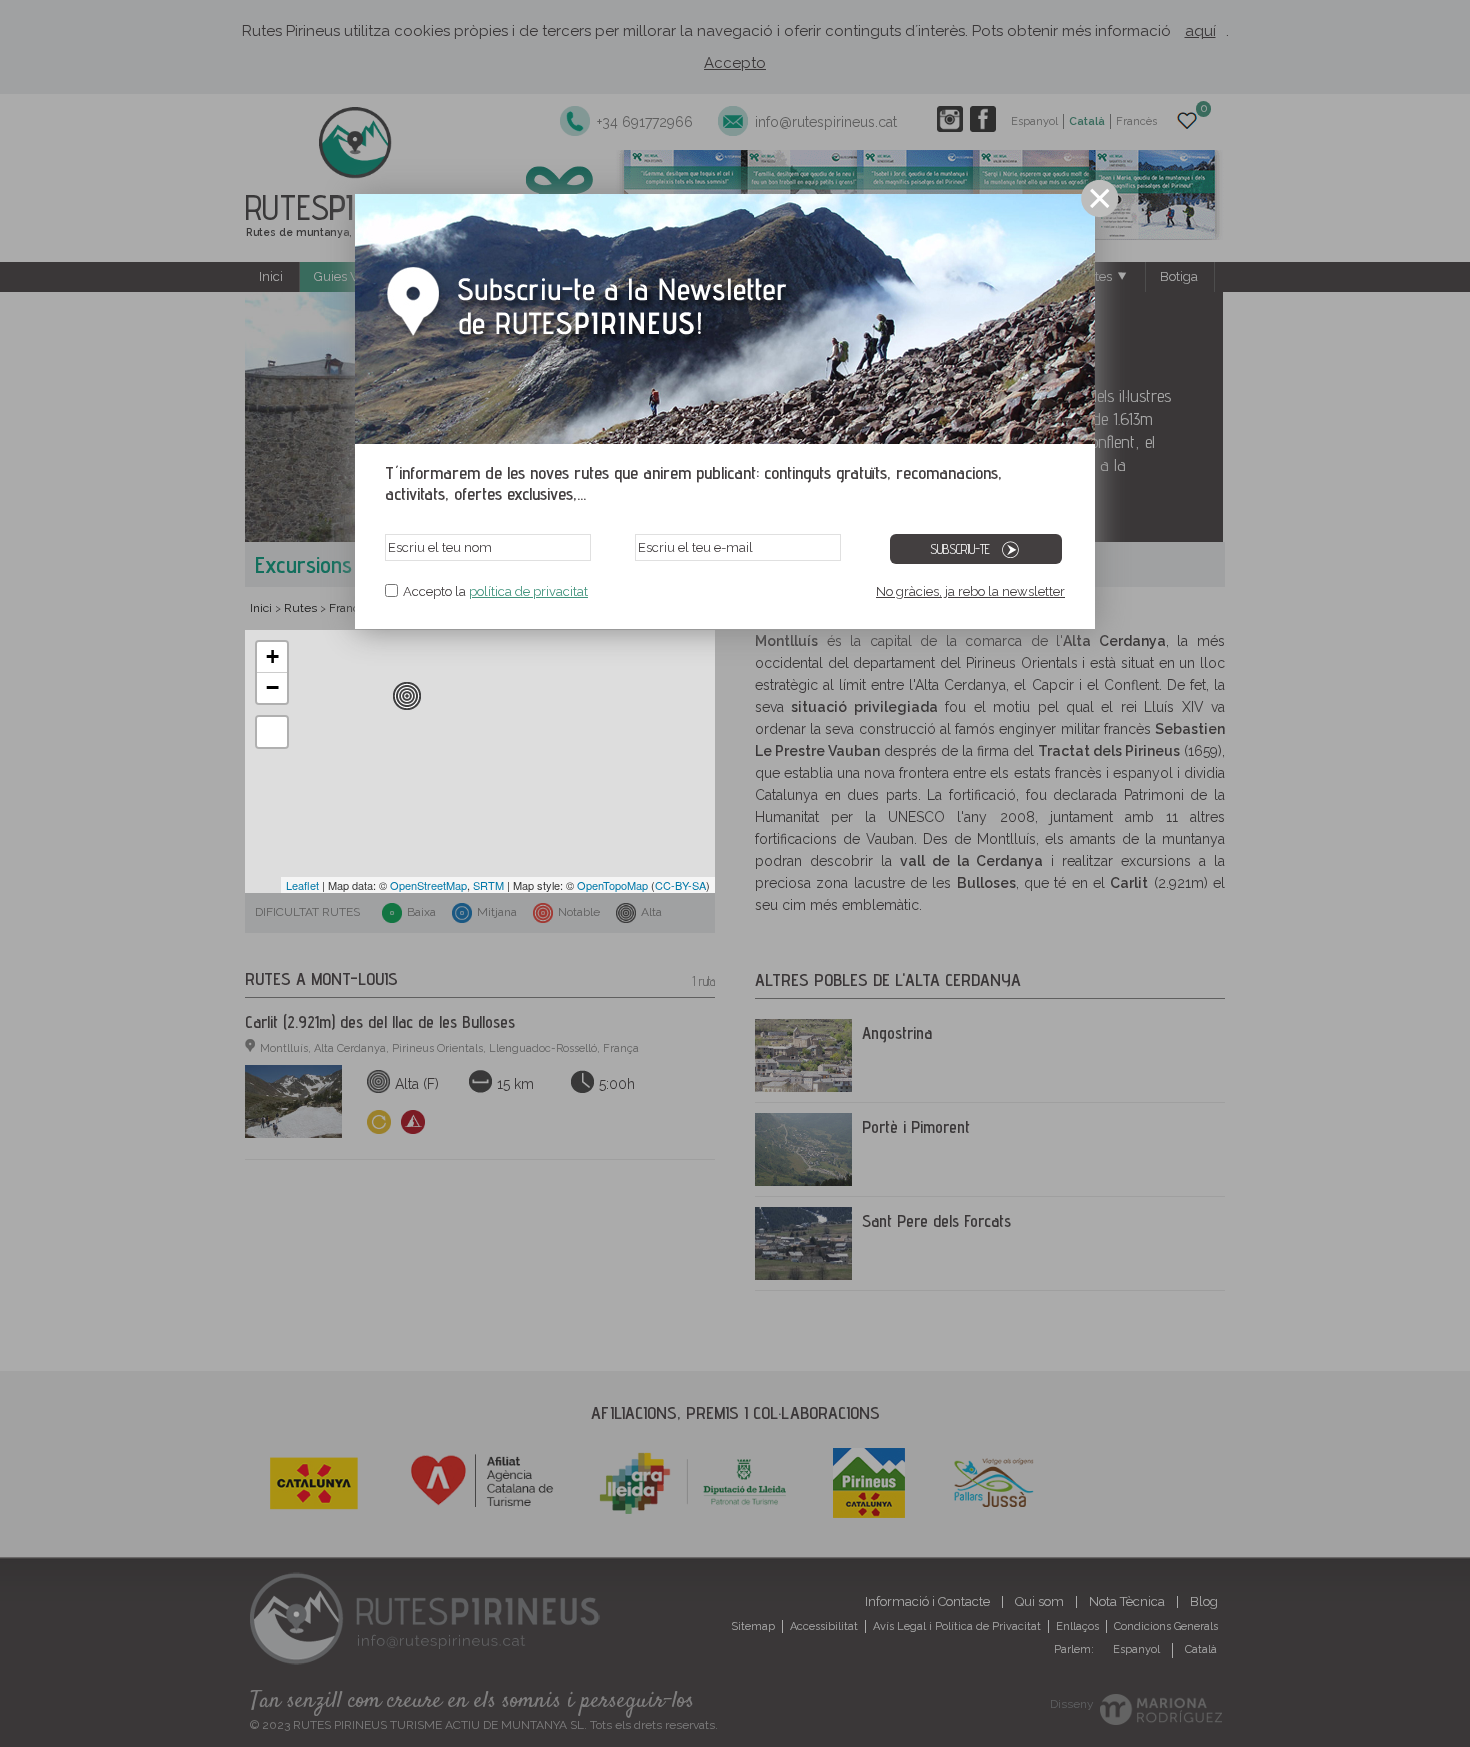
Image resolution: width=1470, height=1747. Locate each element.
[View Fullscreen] (272, 732)
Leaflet (302, 885)
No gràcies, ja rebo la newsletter (970, 591)
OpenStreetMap (428, 885)
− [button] (272, 687)
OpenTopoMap (612, 885)
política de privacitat (528, 591)
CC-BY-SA (680, 885)
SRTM (488, 885)
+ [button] (272, 656)
